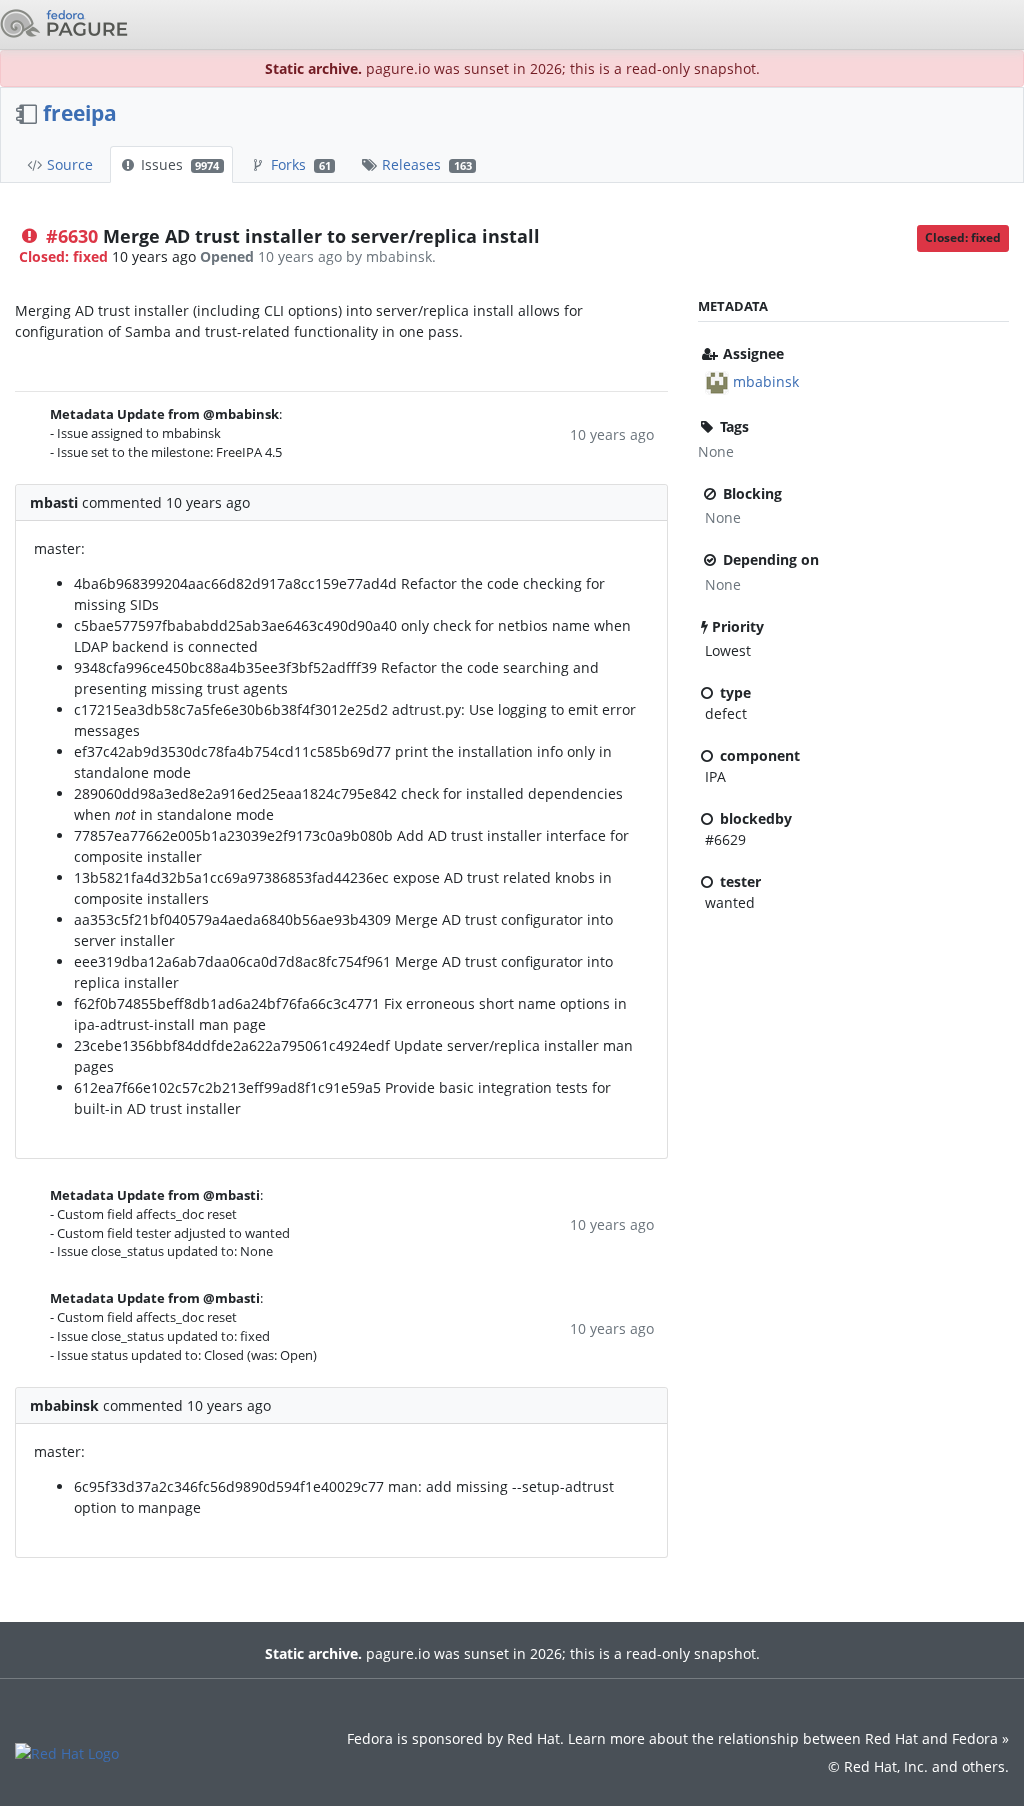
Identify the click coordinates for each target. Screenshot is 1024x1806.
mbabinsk (766, 381)
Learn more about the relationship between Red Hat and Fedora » (788, 1738)
